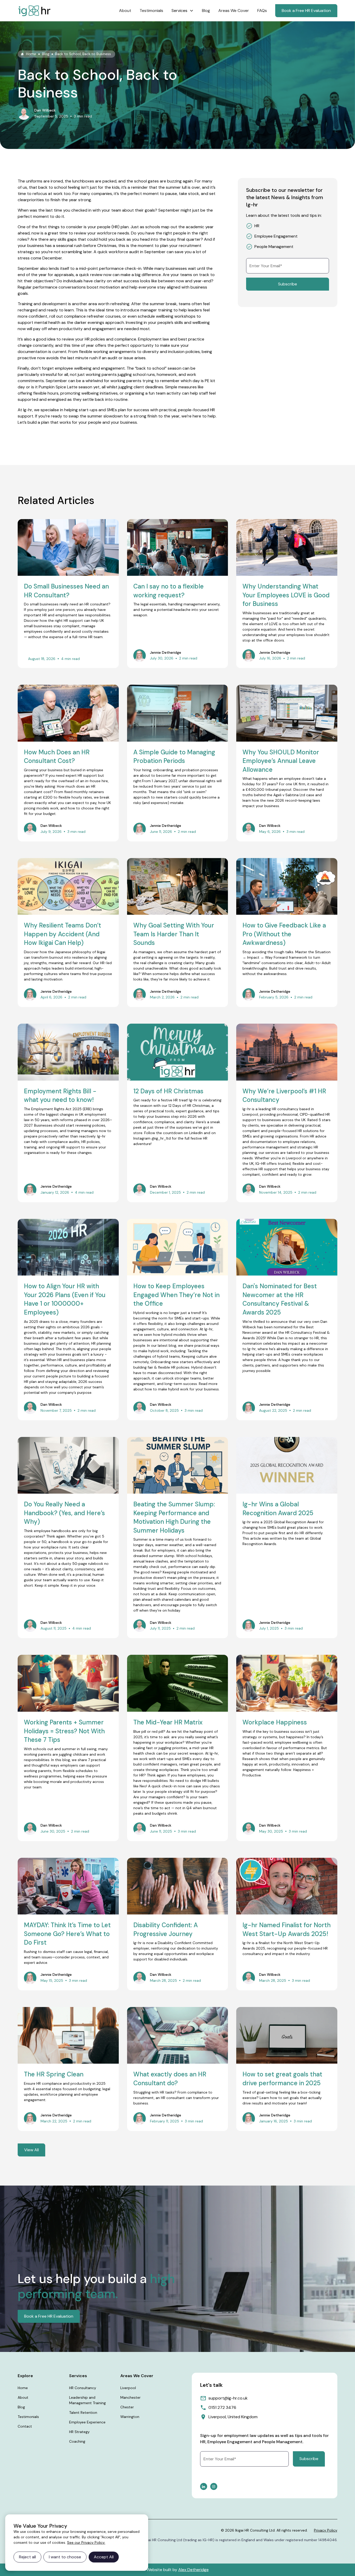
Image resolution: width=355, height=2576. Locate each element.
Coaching (77, 2441)
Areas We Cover (234, 11)
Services (179, 11)
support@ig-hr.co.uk (228, 2398)
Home (23, 2388)
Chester (127, 2407)
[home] (34, 11)
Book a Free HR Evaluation (306, 11)
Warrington (130, 2417)
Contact (25, 2426)
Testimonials (151, 11)
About (125, 11)
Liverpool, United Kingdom (233, 2417)
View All (31, 2150)
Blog (206, 11)
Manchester (130, 2397)
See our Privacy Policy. (86, 2542)
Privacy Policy (326, 2530)
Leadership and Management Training (87, 2400)
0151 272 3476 (222, 2407)
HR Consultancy (83, 2388)
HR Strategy (79, 2432)
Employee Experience (87, 2422)
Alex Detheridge (193, 2570)
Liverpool (128, 2388)
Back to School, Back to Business (83, 54)
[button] (183, 11)
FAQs (262, 11)
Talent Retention (83, 2412)
